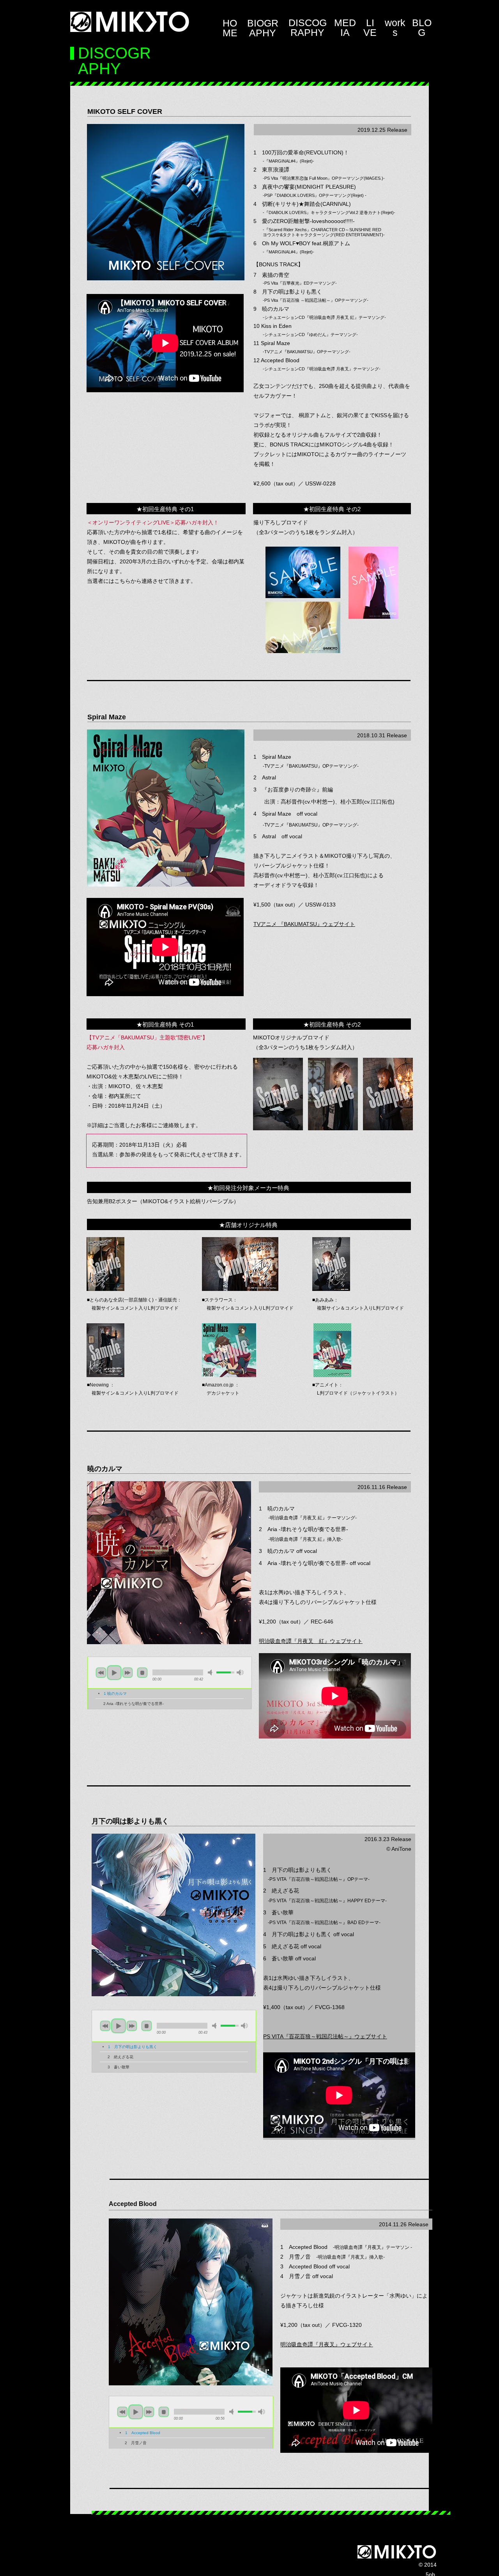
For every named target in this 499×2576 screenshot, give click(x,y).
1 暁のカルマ (115, 1693)
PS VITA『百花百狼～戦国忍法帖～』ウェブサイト (325, 2036)
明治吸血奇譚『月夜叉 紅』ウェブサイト (311, 1641)
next (127, 1673)
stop (142, 1673)
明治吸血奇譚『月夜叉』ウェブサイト (327, 2344)
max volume (240, 1672)
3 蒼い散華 (119, 2067)
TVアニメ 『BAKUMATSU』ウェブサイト (304, 924)
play (114, 1673)
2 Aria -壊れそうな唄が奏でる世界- (134, 1704)
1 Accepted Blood (143, 2433)
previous (101, 1673)
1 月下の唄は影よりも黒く (133, 2047)
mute (211, 1672)
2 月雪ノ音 (136, 2443)
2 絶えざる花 (120, 2057)
